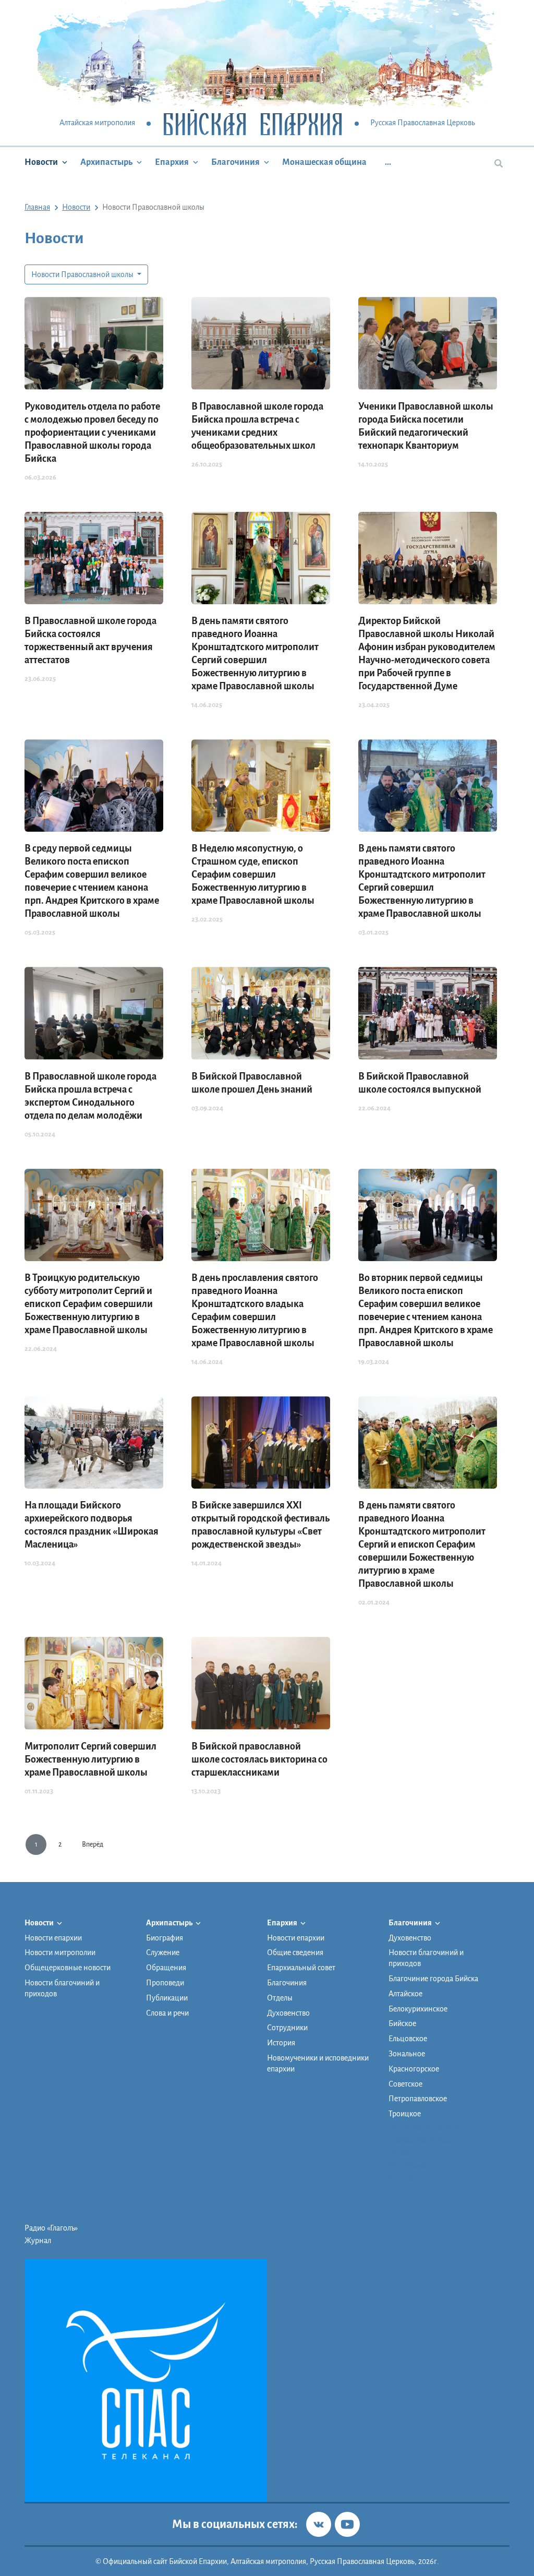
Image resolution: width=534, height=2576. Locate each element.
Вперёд (93, 1844)
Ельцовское (408, 2039)
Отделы (280, 1998)
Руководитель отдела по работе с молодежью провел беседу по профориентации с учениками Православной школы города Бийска (92, 433)
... (388, 162)
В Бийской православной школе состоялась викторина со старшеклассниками (259, 1759)
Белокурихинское (418, 2009)
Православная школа (423, 2140)
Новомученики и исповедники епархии (318, 2063)
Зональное (407, 2054)
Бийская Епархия (253, 123)
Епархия (172, 162)
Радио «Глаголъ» (51, 2228)
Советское (405, 2084)
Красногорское (414, 2069)
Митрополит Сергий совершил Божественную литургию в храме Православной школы (90, 1759)
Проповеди (165, 1983)
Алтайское (405, 1994)
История (281, 2043)
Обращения (166, 1968)
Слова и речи (167, 2013)
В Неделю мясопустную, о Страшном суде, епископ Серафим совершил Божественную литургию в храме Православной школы (253, 874)
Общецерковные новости (68, 1968)
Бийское (402, 2023)
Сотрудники (287, 2028)
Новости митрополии (60, 1952)
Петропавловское (418, 2099)
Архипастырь (106, 162)
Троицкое (405, 2114)
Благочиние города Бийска (433, 1979)
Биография (165, 1938)
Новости (41, 162)
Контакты (405, 2178)
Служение (163, 1952)
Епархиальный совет (301, 1968)
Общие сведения (295, 1952)
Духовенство (288, 2013)
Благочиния (235, 162)
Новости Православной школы (83, 274)
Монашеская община (324, 162)
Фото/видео (409, 2165)
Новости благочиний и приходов (62, 1988)
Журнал (38, 2240)
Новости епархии (53, 1938)
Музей (399, 2153)
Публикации (167, 1998)
